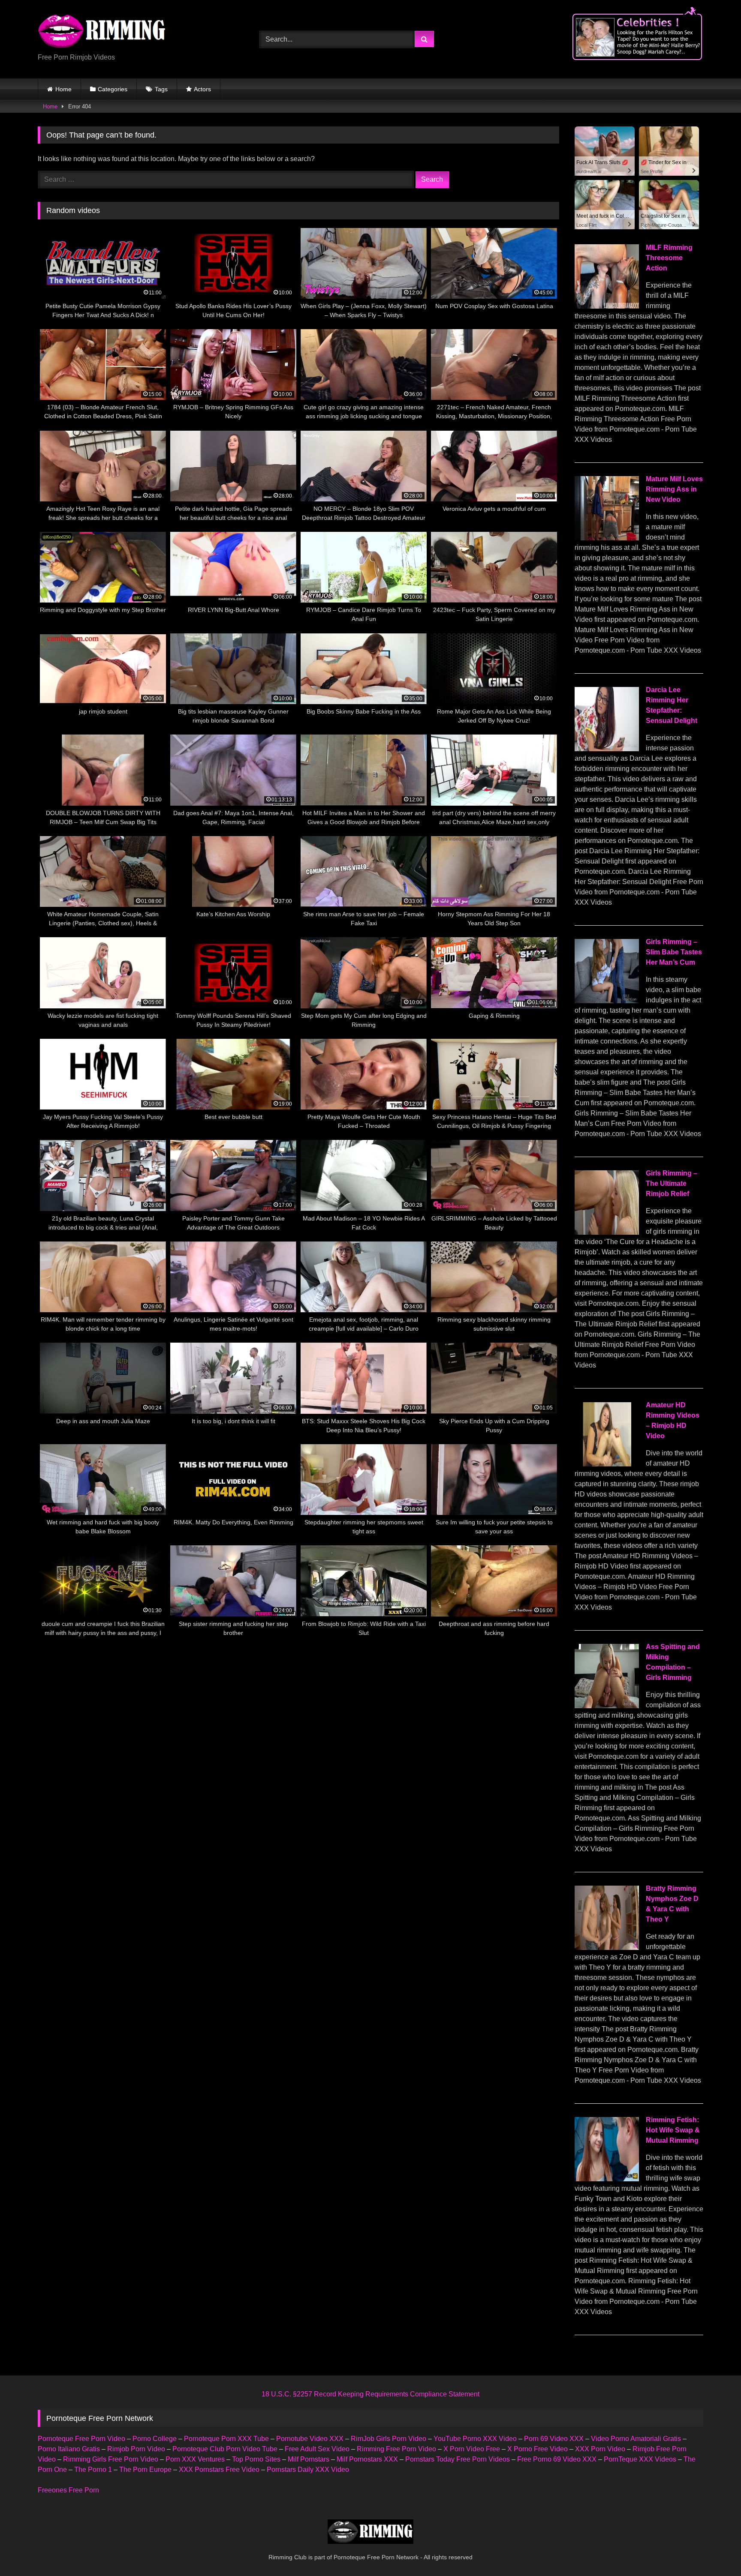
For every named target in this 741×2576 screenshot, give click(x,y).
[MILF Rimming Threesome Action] (607, 306)
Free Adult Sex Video (317, 2449)
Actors (202, 89)
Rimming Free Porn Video (396, 2449)
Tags (161, 89)
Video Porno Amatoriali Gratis (636, 2439)
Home (63, 89)
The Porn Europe (145, 2470)
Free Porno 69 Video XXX (557, 2459)
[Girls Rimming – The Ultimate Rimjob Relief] (607, 1232)
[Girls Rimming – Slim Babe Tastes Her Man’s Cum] (607, 1001)
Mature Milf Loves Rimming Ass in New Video (674, 489)
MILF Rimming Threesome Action (669, 258)
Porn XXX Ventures (195, 2459)
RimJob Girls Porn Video (389, 2439)
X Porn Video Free (472, 2449)
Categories (113, 89)
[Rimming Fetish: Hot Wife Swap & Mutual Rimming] (607, 2179)
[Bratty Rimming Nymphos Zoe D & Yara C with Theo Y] (607, 1948)
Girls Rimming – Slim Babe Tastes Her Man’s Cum (674, 952)
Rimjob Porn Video (136, 2449)
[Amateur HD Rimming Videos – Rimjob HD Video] (607, 1464)
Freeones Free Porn (68, 2490)
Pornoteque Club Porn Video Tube (225, 2449)
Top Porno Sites (256, 2459)
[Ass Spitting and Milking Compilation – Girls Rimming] (607, 1706)
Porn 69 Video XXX (554, 2439)
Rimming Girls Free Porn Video (111, 2459)
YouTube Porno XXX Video (475, 2439)
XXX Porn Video (600, 2449)
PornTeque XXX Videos (640, 2459)
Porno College (155, 2439)
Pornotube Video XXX (310, 2439)
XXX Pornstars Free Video (219, 2470)
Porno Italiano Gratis (69, 2449)
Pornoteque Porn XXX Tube (226, 2439)
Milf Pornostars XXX (367, 2459)
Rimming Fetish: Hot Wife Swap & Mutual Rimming (673, 2130)
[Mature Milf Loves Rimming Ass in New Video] (607, 538)
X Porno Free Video (538, 2449)
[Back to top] (714, 2551)
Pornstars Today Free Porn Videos (458, 2459)
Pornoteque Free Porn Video (81, 2439)
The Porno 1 (93, 2470)
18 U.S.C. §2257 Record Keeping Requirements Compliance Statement (370, 2394)
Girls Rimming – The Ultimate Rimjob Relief (672, 1183)
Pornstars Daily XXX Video (308, 2470)
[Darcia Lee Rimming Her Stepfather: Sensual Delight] (607, 749)
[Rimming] (102, 32)
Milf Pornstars (309, 2459)
